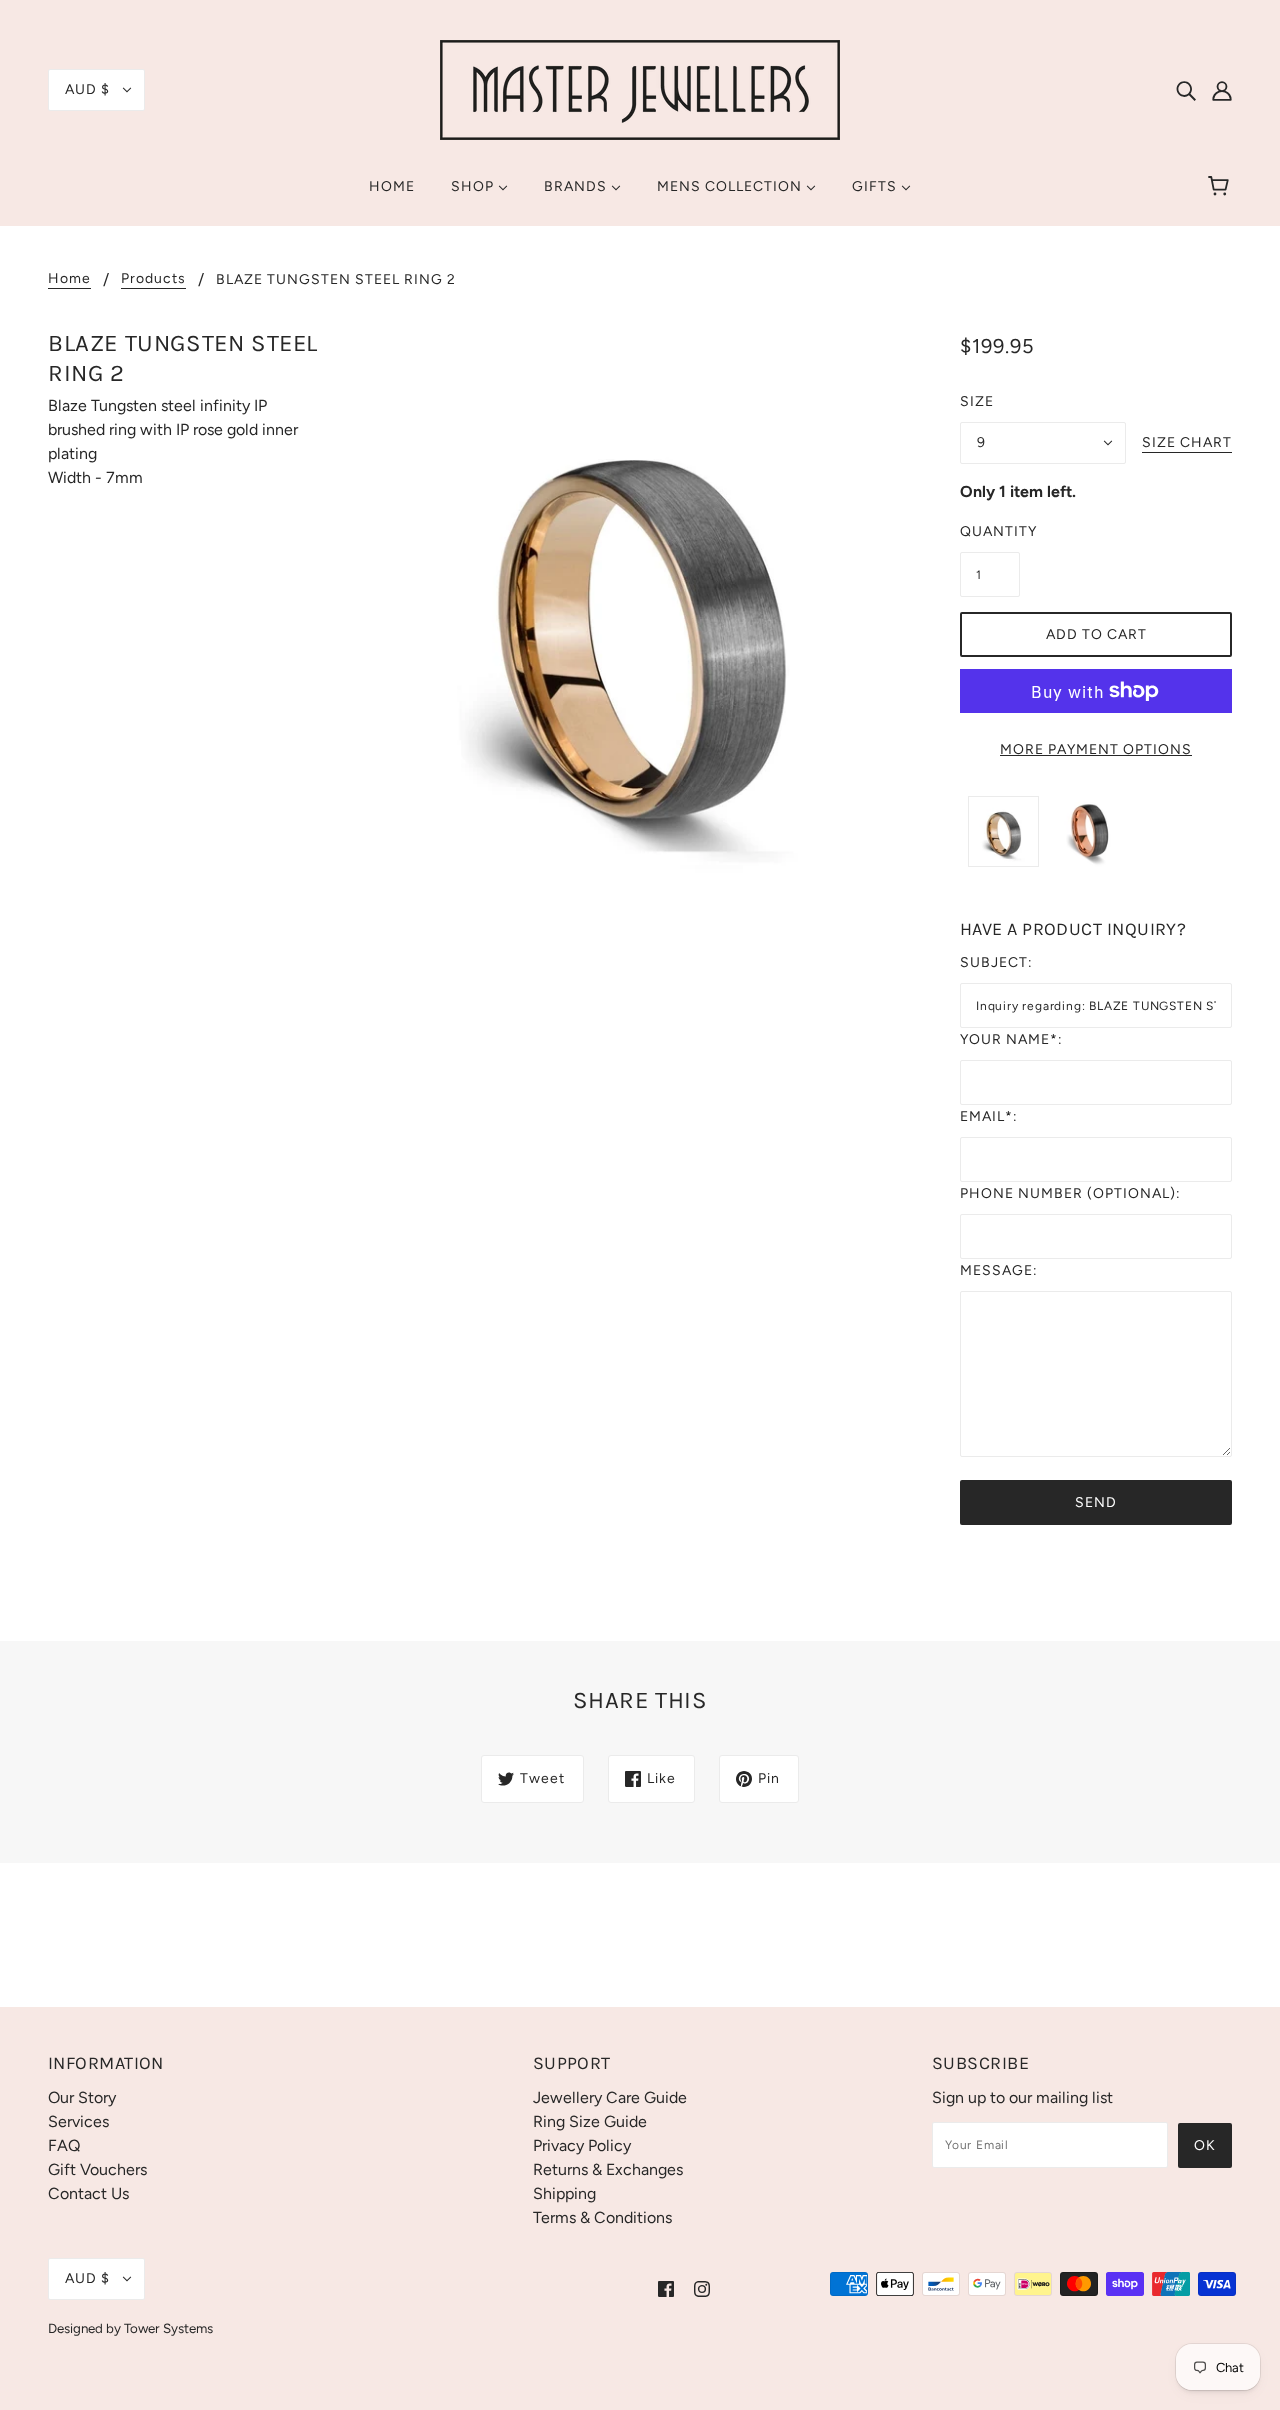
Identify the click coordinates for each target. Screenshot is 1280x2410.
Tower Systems (168, 2328)
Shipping (564, 2193)
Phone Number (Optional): (1070, 1193)
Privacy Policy (582, 2145)
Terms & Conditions (602, 2217)
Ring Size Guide (590, 2121)
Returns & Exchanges (608, 2169)
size (977, 401)
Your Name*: (1011, 1039)
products (153, 279)
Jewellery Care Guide (610, 2097)
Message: (999, 1270)
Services (78, 2121)
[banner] (640, 88)
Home (69, 279)
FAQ (64, 2145)
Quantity (990, 531)
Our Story (82, 2097)
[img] (1186, 90)
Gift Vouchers (97, 2169)
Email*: (989, 1116)
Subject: (996, 962)
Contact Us (88, 2193)
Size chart (1187, 443)
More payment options (1096, 749)
